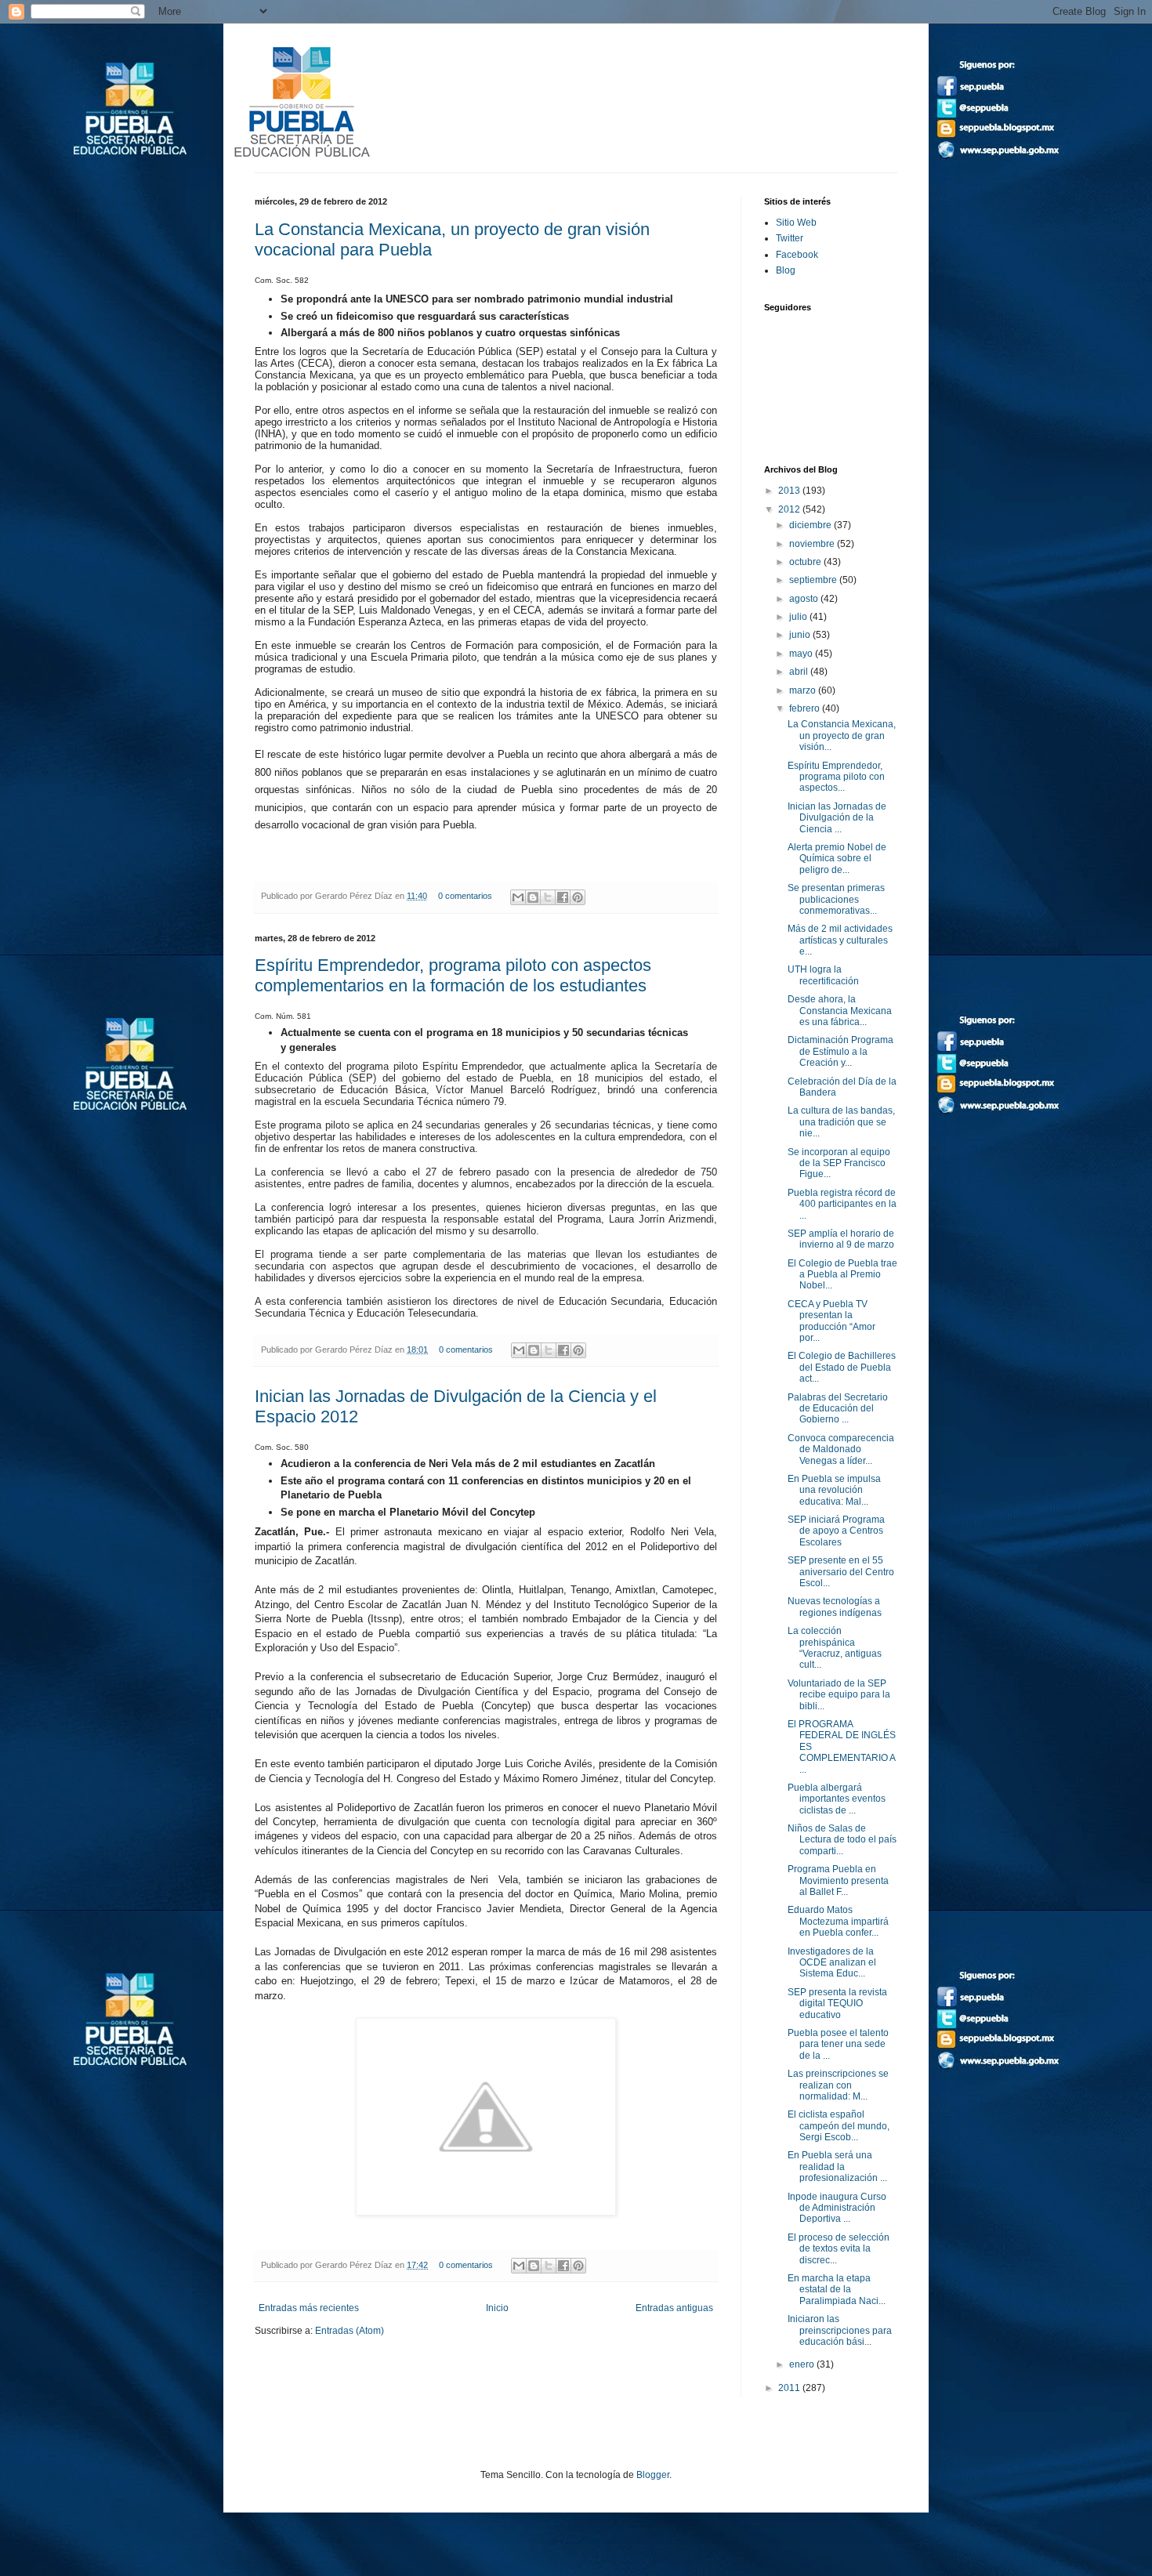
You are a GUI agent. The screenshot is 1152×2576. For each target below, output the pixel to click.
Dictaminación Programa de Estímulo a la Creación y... (840, 1051)
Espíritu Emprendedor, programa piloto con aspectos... (836, 777)
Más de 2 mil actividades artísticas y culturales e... (840, 940)
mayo (802, 654)
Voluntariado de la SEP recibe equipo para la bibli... (839, 1695)
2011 (790, 2388)
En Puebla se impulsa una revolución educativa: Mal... (834, 1490)
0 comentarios (465, 896)
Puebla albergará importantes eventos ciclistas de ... (837, 1799)
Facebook (797, 255)
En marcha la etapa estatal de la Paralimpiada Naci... (837, 2290)
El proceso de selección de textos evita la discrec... (839, 2249)
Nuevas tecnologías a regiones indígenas (835, 1607)
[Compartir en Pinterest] (578, 897)
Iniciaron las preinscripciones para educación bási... (840, 2330)
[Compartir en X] (548, 897)
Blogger (653, 2475)
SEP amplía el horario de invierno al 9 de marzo (841, 1239)
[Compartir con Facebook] (563, 897)
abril (800, 672)
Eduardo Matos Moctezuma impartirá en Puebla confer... (838, 1921)
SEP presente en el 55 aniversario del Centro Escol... (841, 1572)
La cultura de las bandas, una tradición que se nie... (841, 1122)
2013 (790, 491)
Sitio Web (796, 223)
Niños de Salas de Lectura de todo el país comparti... (842, 1840)
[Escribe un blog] (533, 897)
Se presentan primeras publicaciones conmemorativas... (836, 899)
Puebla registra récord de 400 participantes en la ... (842, 1204)
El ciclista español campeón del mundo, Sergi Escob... (839, 2126)
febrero (806, 708)
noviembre (813, 544)
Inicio (497, 2308)
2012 (790, 509)
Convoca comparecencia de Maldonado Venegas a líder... (841, 1449)
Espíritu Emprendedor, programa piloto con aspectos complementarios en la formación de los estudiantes (453, 975)
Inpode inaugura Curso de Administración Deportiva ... (837, 2208)
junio (801, 635)
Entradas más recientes (309, 2308)
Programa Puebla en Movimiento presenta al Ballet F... (838, 1880)
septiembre (814, 580)
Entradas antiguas (674, 2308)
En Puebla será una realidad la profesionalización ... (837, 2167)
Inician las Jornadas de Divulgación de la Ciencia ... (837, 818)
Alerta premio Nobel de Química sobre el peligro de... (837, 859)
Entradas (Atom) (350, 2331)
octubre (806, 562)
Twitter (790, 238)
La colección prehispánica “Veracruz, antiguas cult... (835, 1648)
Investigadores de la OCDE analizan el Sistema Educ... (832, 1963)
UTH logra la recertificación (823, 975)
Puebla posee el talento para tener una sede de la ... (838, 2044)
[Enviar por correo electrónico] (518, 897)
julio (799, 617)
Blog (786, 270)
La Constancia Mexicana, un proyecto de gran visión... (842, 735)
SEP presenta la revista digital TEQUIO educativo (837, 2004)
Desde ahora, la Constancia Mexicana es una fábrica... (840, 1011)
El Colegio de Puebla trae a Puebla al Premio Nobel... (842, 1275)
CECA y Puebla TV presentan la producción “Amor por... (831, 1321)
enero (803, 2364)
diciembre (811, 525)
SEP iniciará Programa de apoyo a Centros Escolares (836, 1531)
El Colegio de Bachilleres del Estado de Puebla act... (842, 1367)
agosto (805, 599)
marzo (804, 690)
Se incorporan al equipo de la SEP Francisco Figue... (839, 1163)
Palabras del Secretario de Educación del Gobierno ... (838, 1409)
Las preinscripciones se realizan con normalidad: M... (838, 2085)
